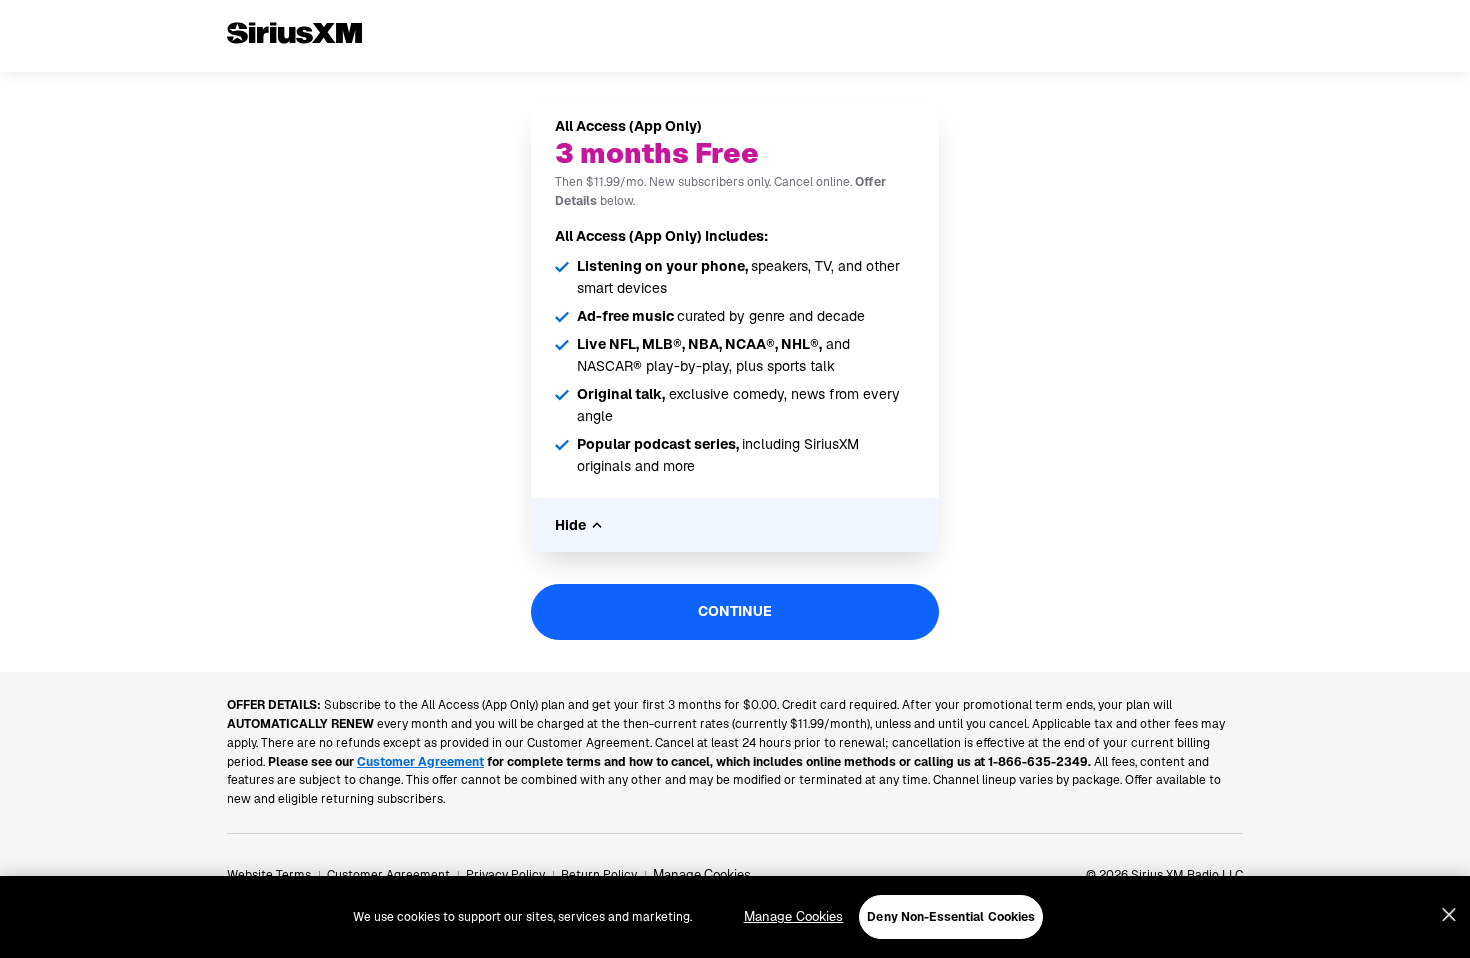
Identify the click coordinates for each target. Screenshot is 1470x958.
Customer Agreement (388, 875)
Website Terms (269, 875)
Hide (570, 525)
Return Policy (599, 875)
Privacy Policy (505, 875)
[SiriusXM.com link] (294, 64)
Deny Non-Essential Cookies (951, 917)
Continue (735, 611)
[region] (735, 917)
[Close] (1449, 915)
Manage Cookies (702, 874)
